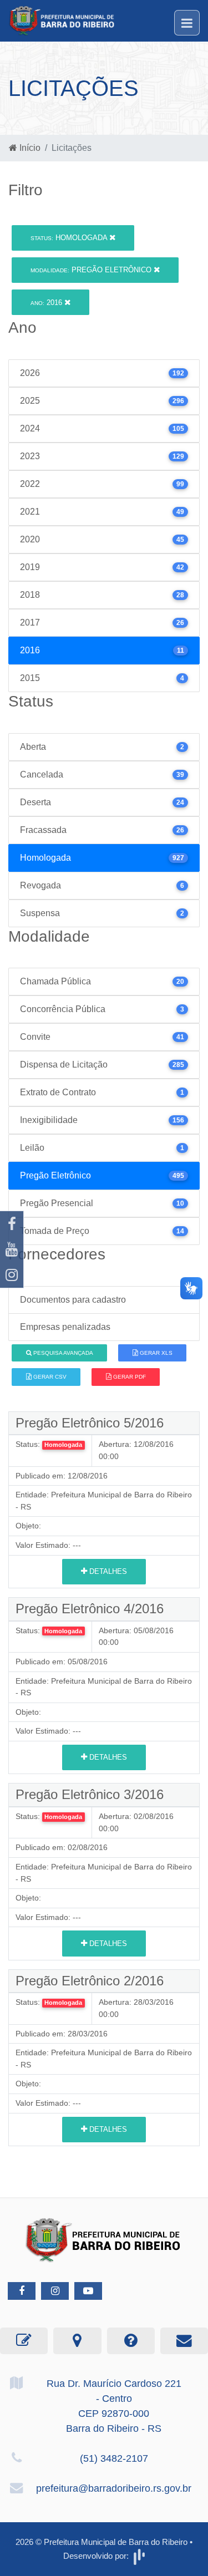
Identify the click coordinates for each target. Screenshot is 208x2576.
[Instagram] (12, 1275)
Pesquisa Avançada (62, 1353)
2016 (47, 303)
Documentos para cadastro (73, 1300)
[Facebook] (12, 1224)
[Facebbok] (22, 2291)
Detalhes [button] (107, 1571)
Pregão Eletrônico (92, 270)
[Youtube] (12, 1249)
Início (29, 148)
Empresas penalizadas (65, 1327)
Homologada (70, 238)
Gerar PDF (129, 1377)
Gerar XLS (155, 1353)
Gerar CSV (49, 1377)
